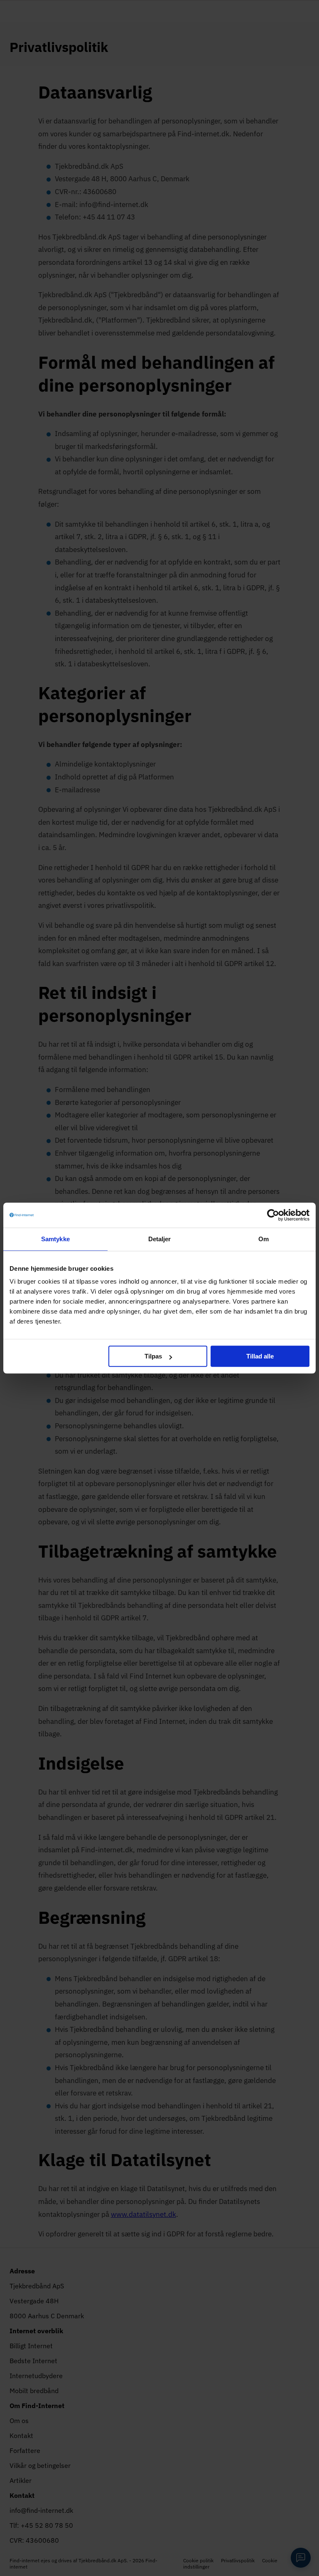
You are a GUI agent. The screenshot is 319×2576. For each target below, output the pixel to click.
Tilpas (153, 1356)
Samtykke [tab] (55, 1239)
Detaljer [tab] (160, 1239)
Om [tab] (264, 1239)
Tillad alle (260, 1356)
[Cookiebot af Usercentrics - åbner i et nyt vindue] (273, 1215)
